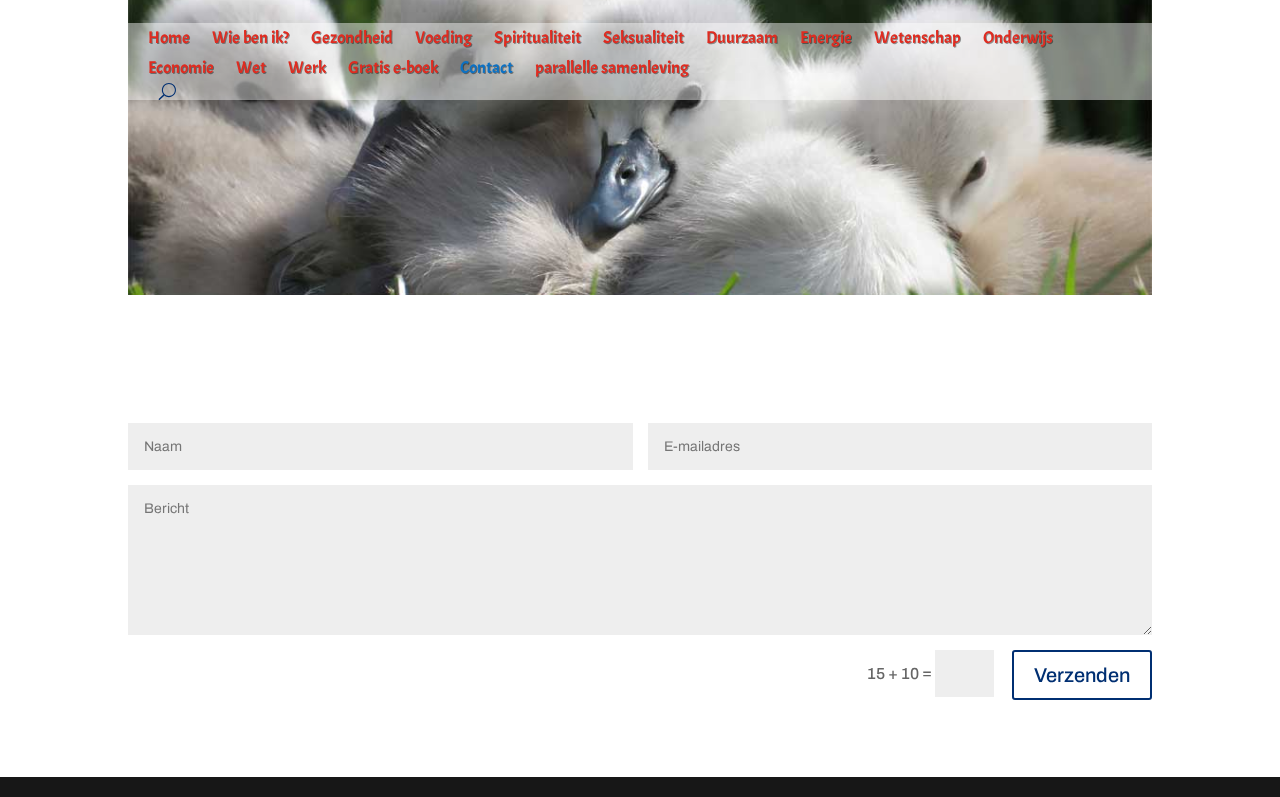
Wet (251, 69)
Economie (181, 69)
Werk (307, 69)
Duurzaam (742, 39)
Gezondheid (352, 39)
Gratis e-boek (393, 69)
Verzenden (1082, 675)
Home (169, 39)
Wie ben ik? (250, 39)
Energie (826, 39)
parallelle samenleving (612, 69)
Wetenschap (917, 39)
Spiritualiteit (537, 39)
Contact (486, 69)
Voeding (443, 39)
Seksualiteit (643, 39)
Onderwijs (1018, 39)
